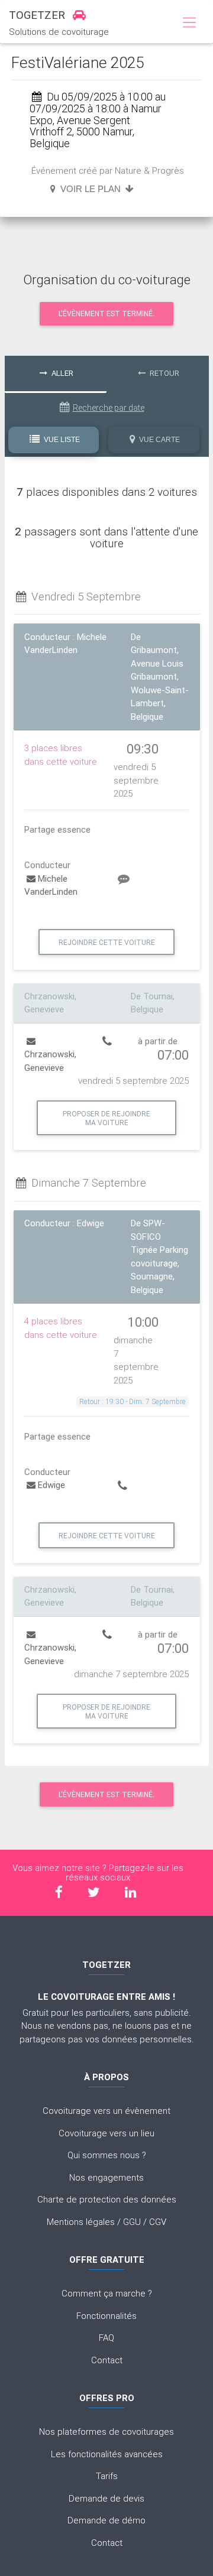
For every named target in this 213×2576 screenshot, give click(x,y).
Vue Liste (61, 440)
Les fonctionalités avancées (107, 2454)
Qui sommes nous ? (107, 2155)
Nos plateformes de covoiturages (106, 2432)
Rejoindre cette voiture (107, 942)
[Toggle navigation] (189, 23)
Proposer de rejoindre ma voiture (106, 1118)
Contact (107, 2360)
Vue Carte (159, 440)
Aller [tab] (62, 373)
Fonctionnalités (106, 2316)
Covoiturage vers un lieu (106, 2133)
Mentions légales (81, 2222)
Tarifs (107, 2476)
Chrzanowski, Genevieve (50, 1061)
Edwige (51, 1485)
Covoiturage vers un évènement (106, 2111)
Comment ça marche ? (107, 2293)
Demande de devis (106, 2498)
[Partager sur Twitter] (93, 1892)
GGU (132, 2222)
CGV (158, 2222)
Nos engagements (106, 2177)
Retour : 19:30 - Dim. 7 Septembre (133, 1401)
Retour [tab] (164, 373)
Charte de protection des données (107, 2199)
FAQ (106, 2338)
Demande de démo (106, 2520)
